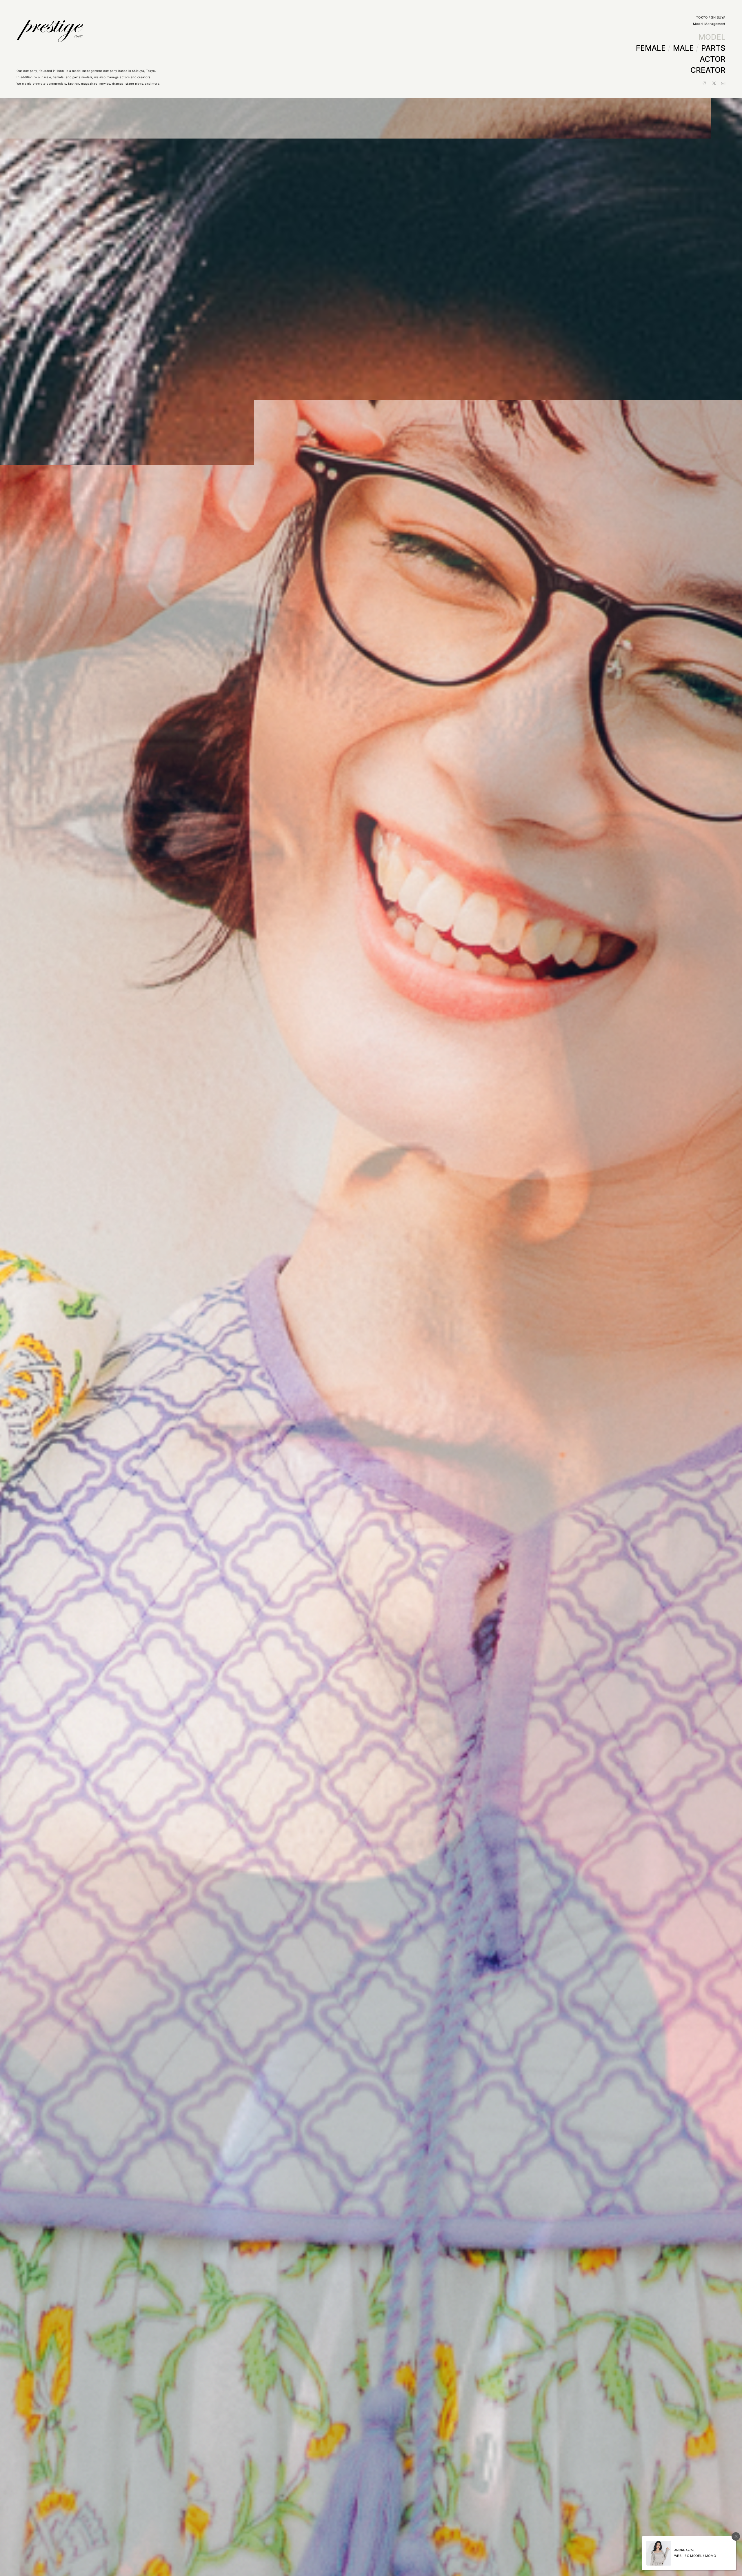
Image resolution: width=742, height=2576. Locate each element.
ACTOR (713, 59)
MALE (683, 48)
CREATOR (708, 70)
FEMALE (651, 48)
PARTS (713, 48)
